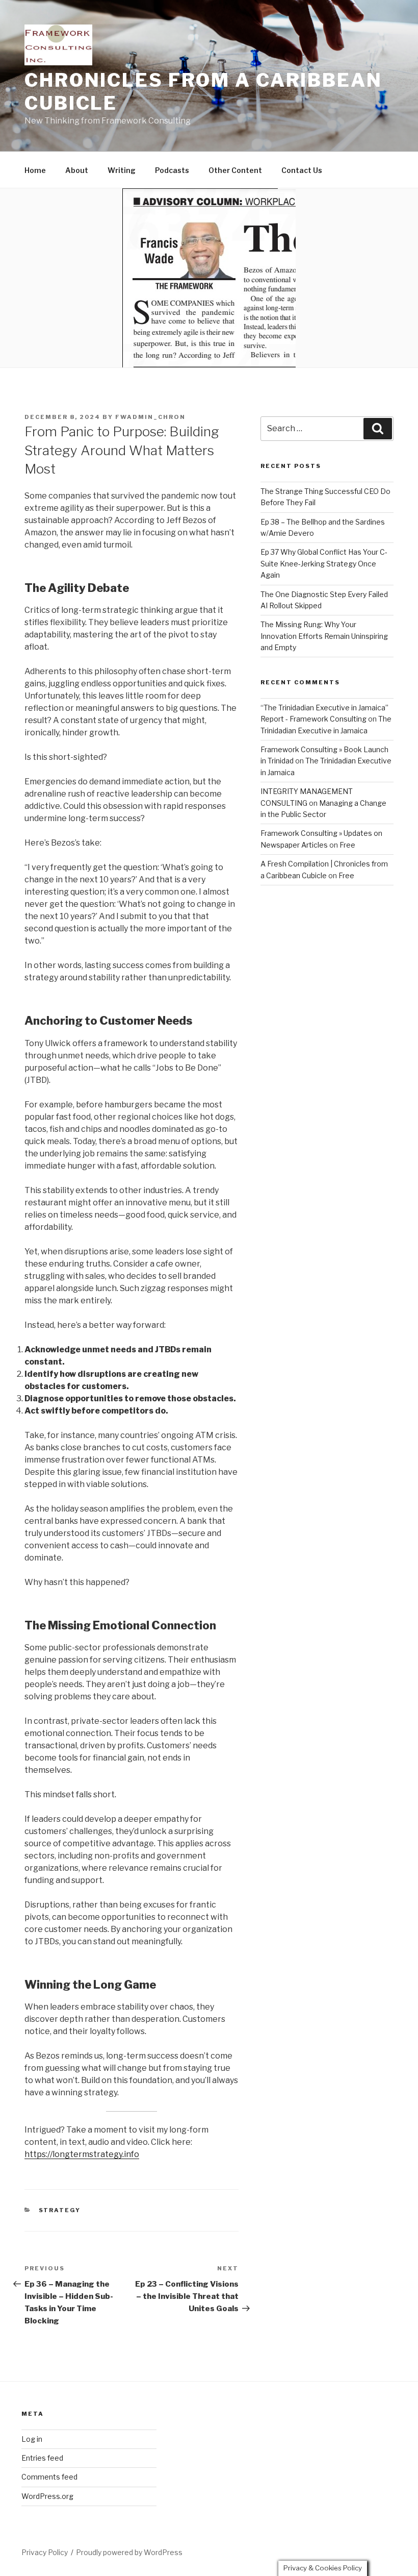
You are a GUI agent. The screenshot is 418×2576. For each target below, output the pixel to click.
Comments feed (49, 2477)
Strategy (60, 2210)
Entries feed (42, 2458)
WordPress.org (47, 2496)
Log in (32, 2439)
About (77, 170)
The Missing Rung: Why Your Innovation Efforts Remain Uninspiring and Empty (324, 636)
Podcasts (172, 170)
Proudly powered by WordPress (129, 2552)
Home (35, 170)
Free (347, 845)
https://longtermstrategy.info (82, 2154)
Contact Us (302, 170)
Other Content (235, 170)
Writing (122, 170)
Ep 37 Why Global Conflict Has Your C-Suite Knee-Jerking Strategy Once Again (324, 563)
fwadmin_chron (150, 417)
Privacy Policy (45, 2552)
